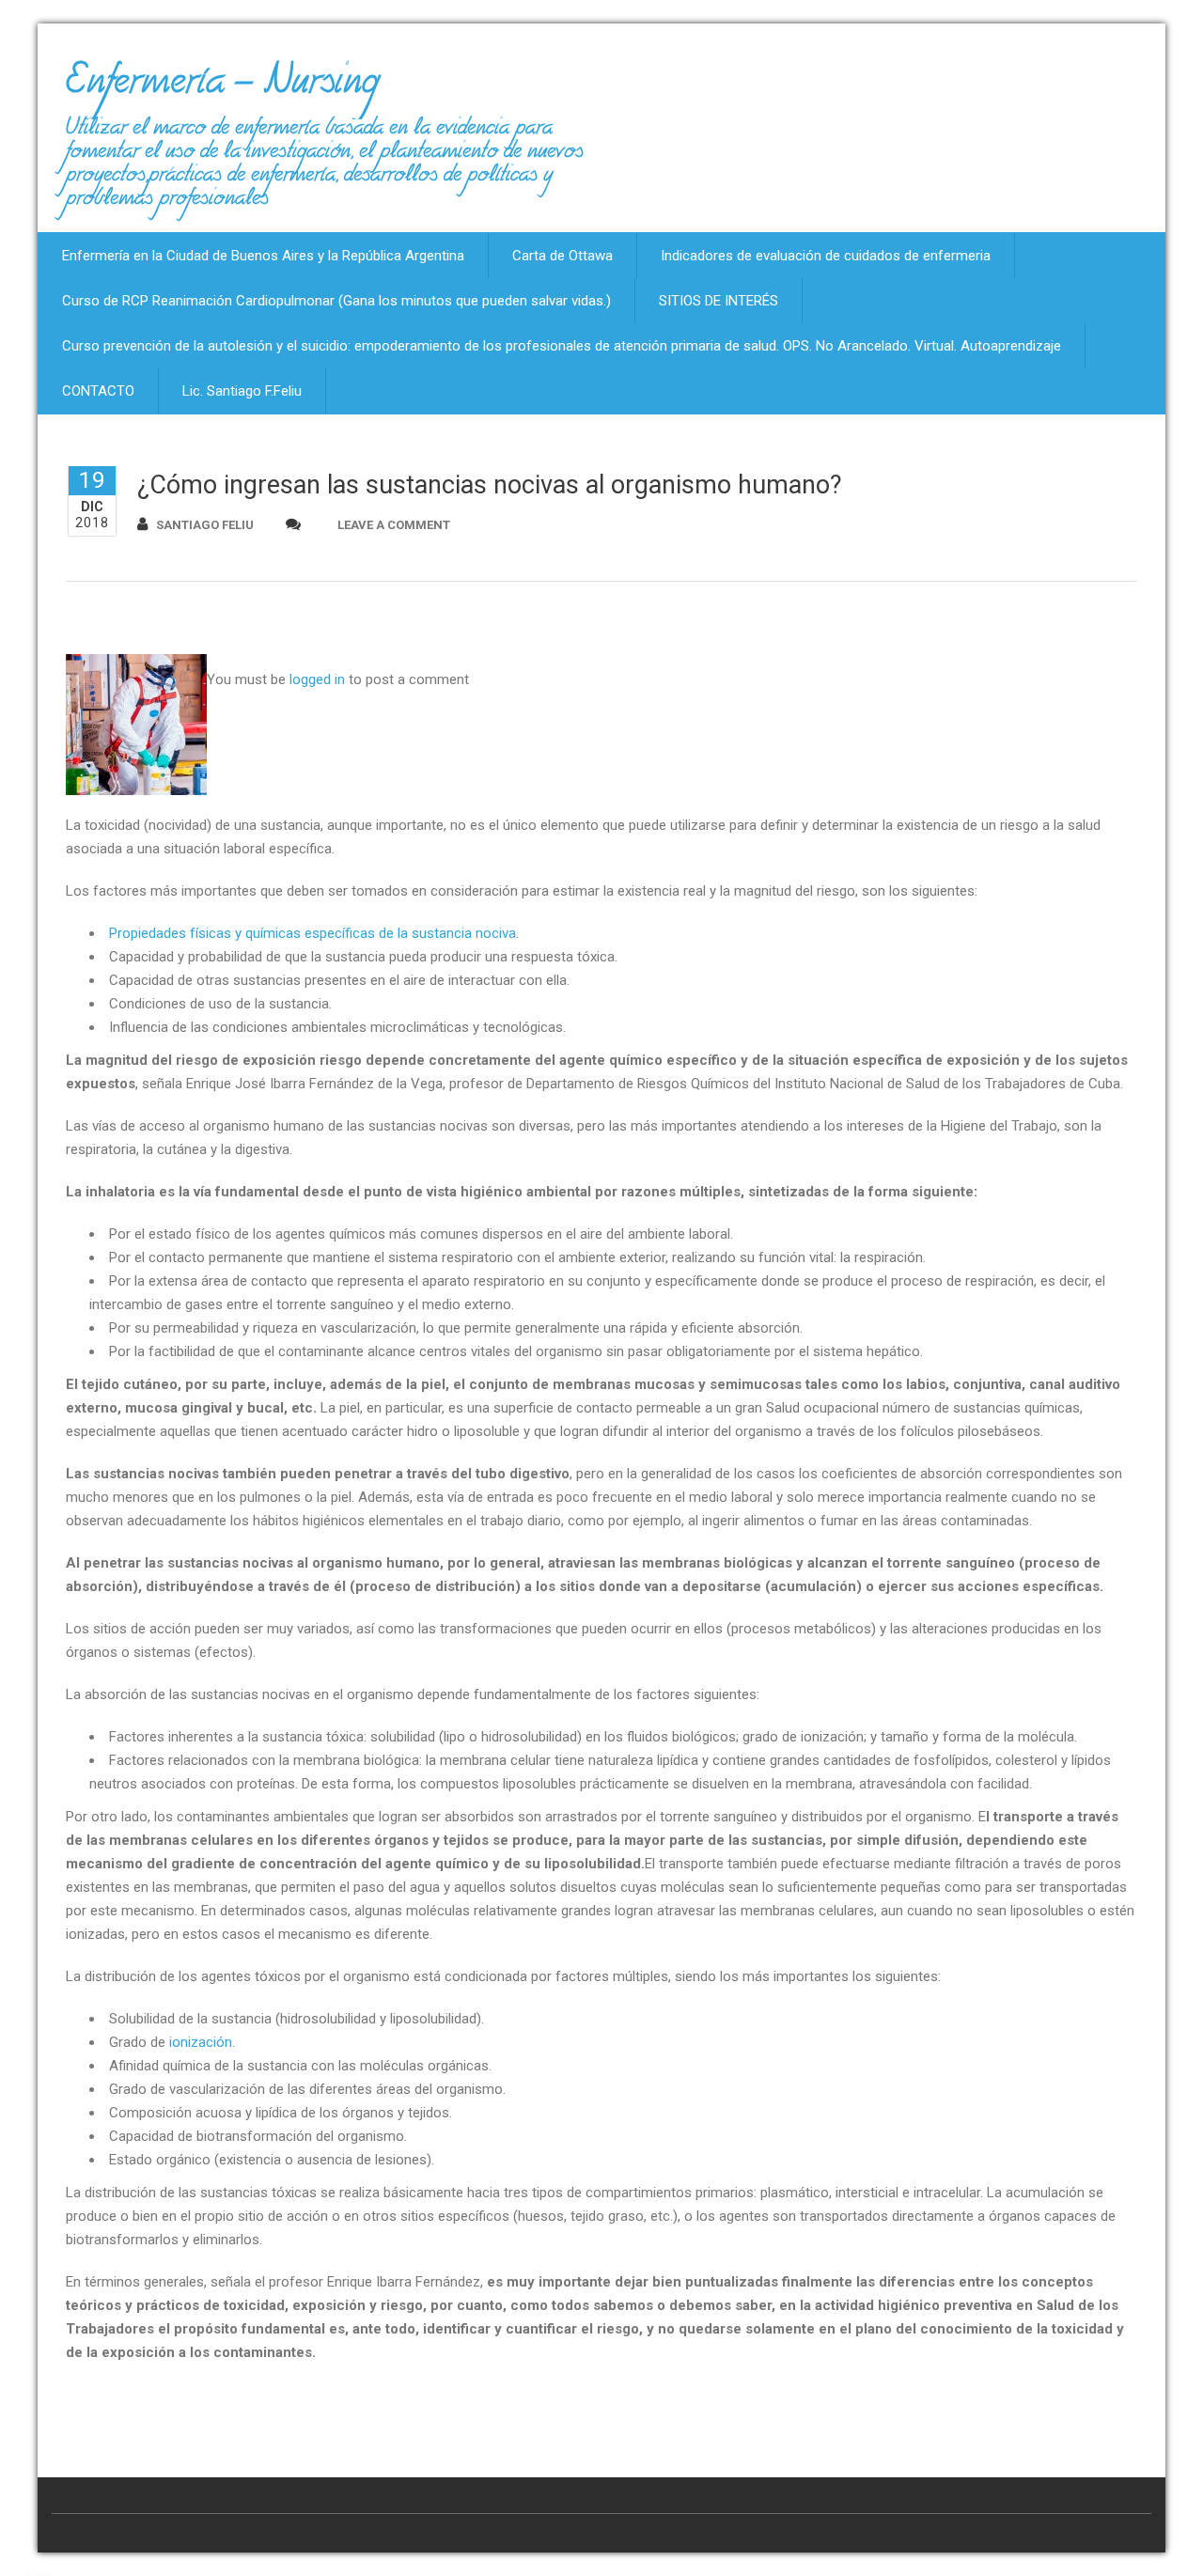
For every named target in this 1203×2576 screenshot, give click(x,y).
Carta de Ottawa (562, 256)
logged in (317, 679)
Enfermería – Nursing (222, 88)
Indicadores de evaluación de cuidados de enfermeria (826, 256)
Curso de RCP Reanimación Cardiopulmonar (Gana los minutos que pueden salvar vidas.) (336, 301)
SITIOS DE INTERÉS (719, 301)
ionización (201, 2042)
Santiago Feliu (205, 525)
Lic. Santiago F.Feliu (242, 391)
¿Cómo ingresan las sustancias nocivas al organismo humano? (490, 485)
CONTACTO (98, 391)
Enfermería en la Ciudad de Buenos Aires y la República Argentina (263, 256)
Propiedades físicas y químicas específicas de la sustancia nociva (312, 933)
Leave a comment (394, 525)
